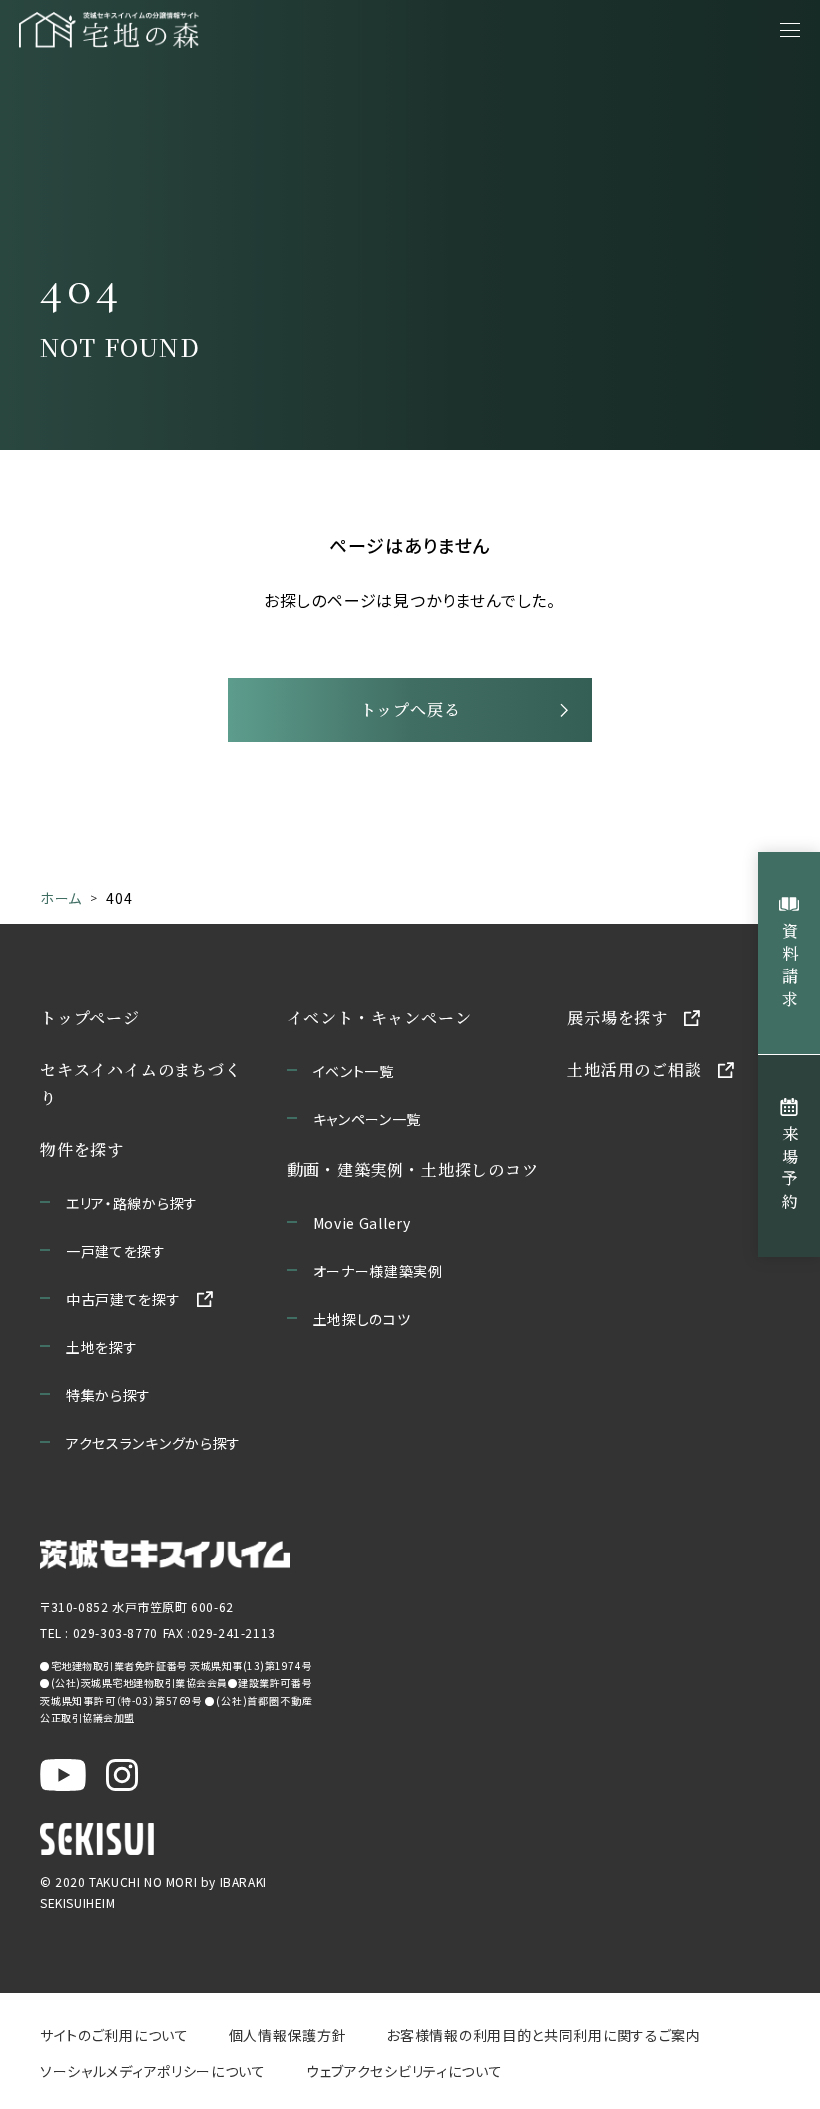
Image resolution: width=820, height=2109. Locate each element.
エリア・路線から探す (132, 1203)
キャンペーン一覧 (367, 1119)
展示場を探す (617, 1017)
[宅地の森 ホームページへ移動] (172, 30)
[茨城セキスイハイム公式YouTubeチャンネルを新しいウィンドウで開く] (63, 1775)
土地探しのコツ (362, 1319)
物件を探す (82, 1149)
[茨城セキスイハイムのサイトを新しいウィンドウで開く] (165, 1554)
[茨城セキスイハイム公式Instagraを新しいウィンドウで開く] (122, 1775)
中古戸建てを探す (123, 1299)
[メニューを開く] (790, 30)
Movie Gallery (362, 1223)
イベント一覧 (353, 1071)
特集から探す (108, 1395)
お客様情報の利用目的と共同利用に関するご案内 (543, 2035)
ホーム (61, 898)
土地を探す (102, 1347)
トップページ (90, 1017)
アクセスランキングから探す (153, 1443)
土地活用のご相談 (634, 1069)
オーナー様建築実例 (378, 1271)
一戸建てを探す (116, 1251)
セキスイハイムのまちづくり (141, 1083)
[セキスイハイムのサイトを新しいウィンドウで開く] (97, 1839)
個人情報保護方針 (288, 2035)
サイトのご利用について (114, 2035)
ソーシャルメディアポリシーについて (153, 2071)
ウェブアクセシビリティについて (404, 2071)
